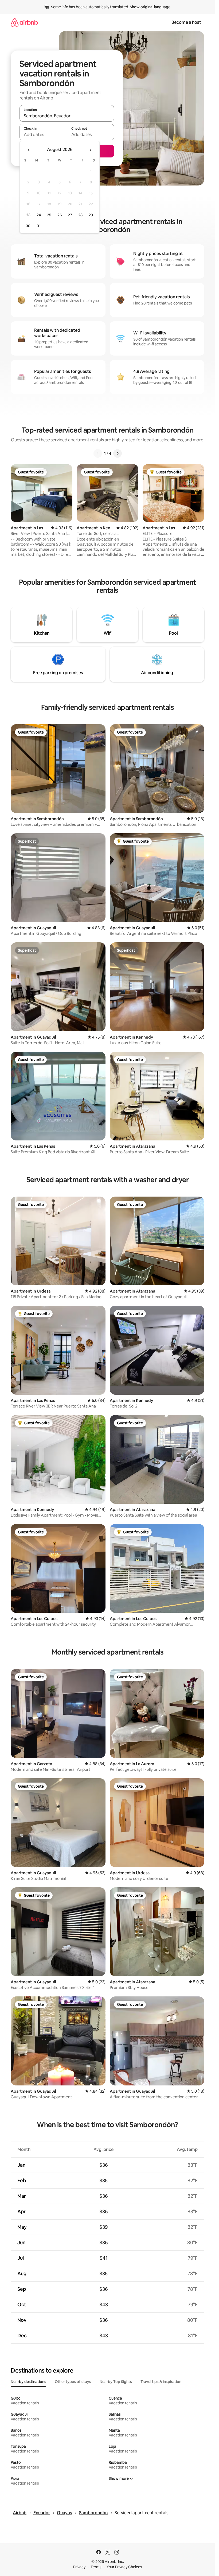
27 (70, 215)
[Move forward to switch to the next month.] (90, 150)
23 (28, 215)
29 (91, 215)
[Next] (118, 453)
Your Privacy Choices (124, 2567)
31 (39, 226)
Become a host (186, 22)
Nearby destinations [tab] (28, 2382)
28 (80, 215)
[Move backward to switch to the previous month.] (29, 150)
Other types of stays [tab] (73, 2382)
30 (28, 226)
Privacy (79, 2567)
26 (60, 215)
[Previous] (98, 453)
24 (39, 215)
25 (49, 215)
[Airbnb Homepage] (24, 22)
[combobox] (67, 116)
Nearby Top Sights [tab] (116, 2382)
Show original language (150, 7)
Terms (96, 2567)
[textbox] (43, 134)
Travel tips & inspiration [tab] (161, 2382)
